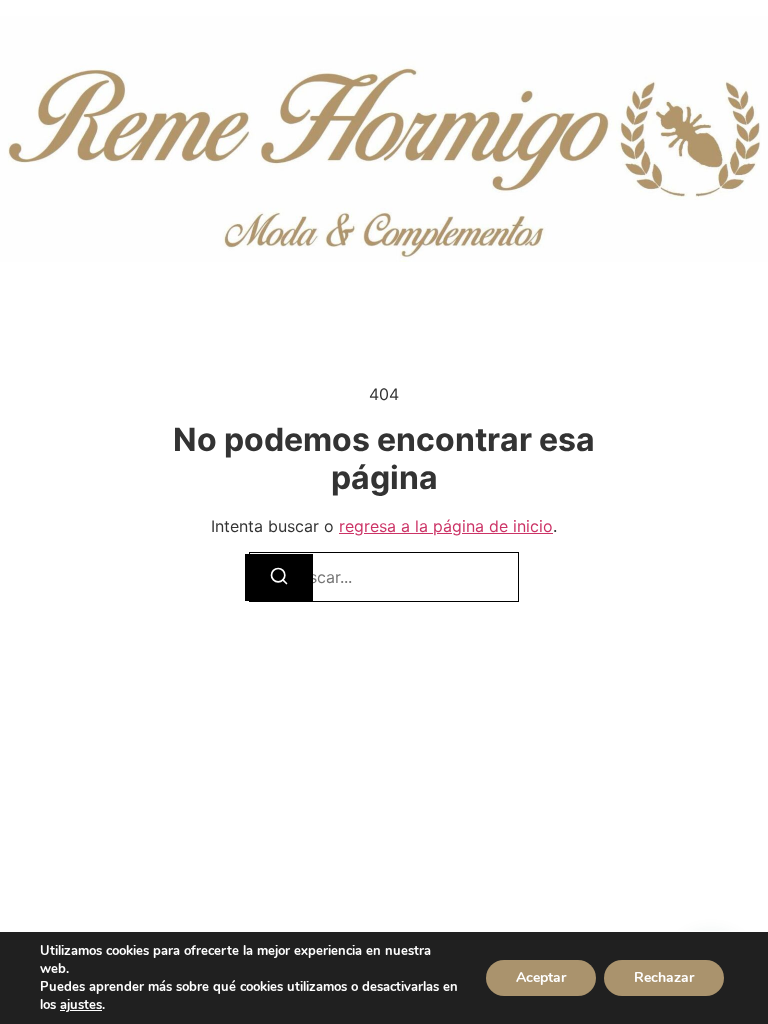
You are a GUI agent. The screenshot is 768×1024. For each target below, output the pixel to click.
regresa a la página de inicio (446, 526)
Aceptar (541, 977)
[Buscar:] (384, 577)
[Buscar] (279, 577)
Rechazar (664, 977)
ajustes (81, 1005)
